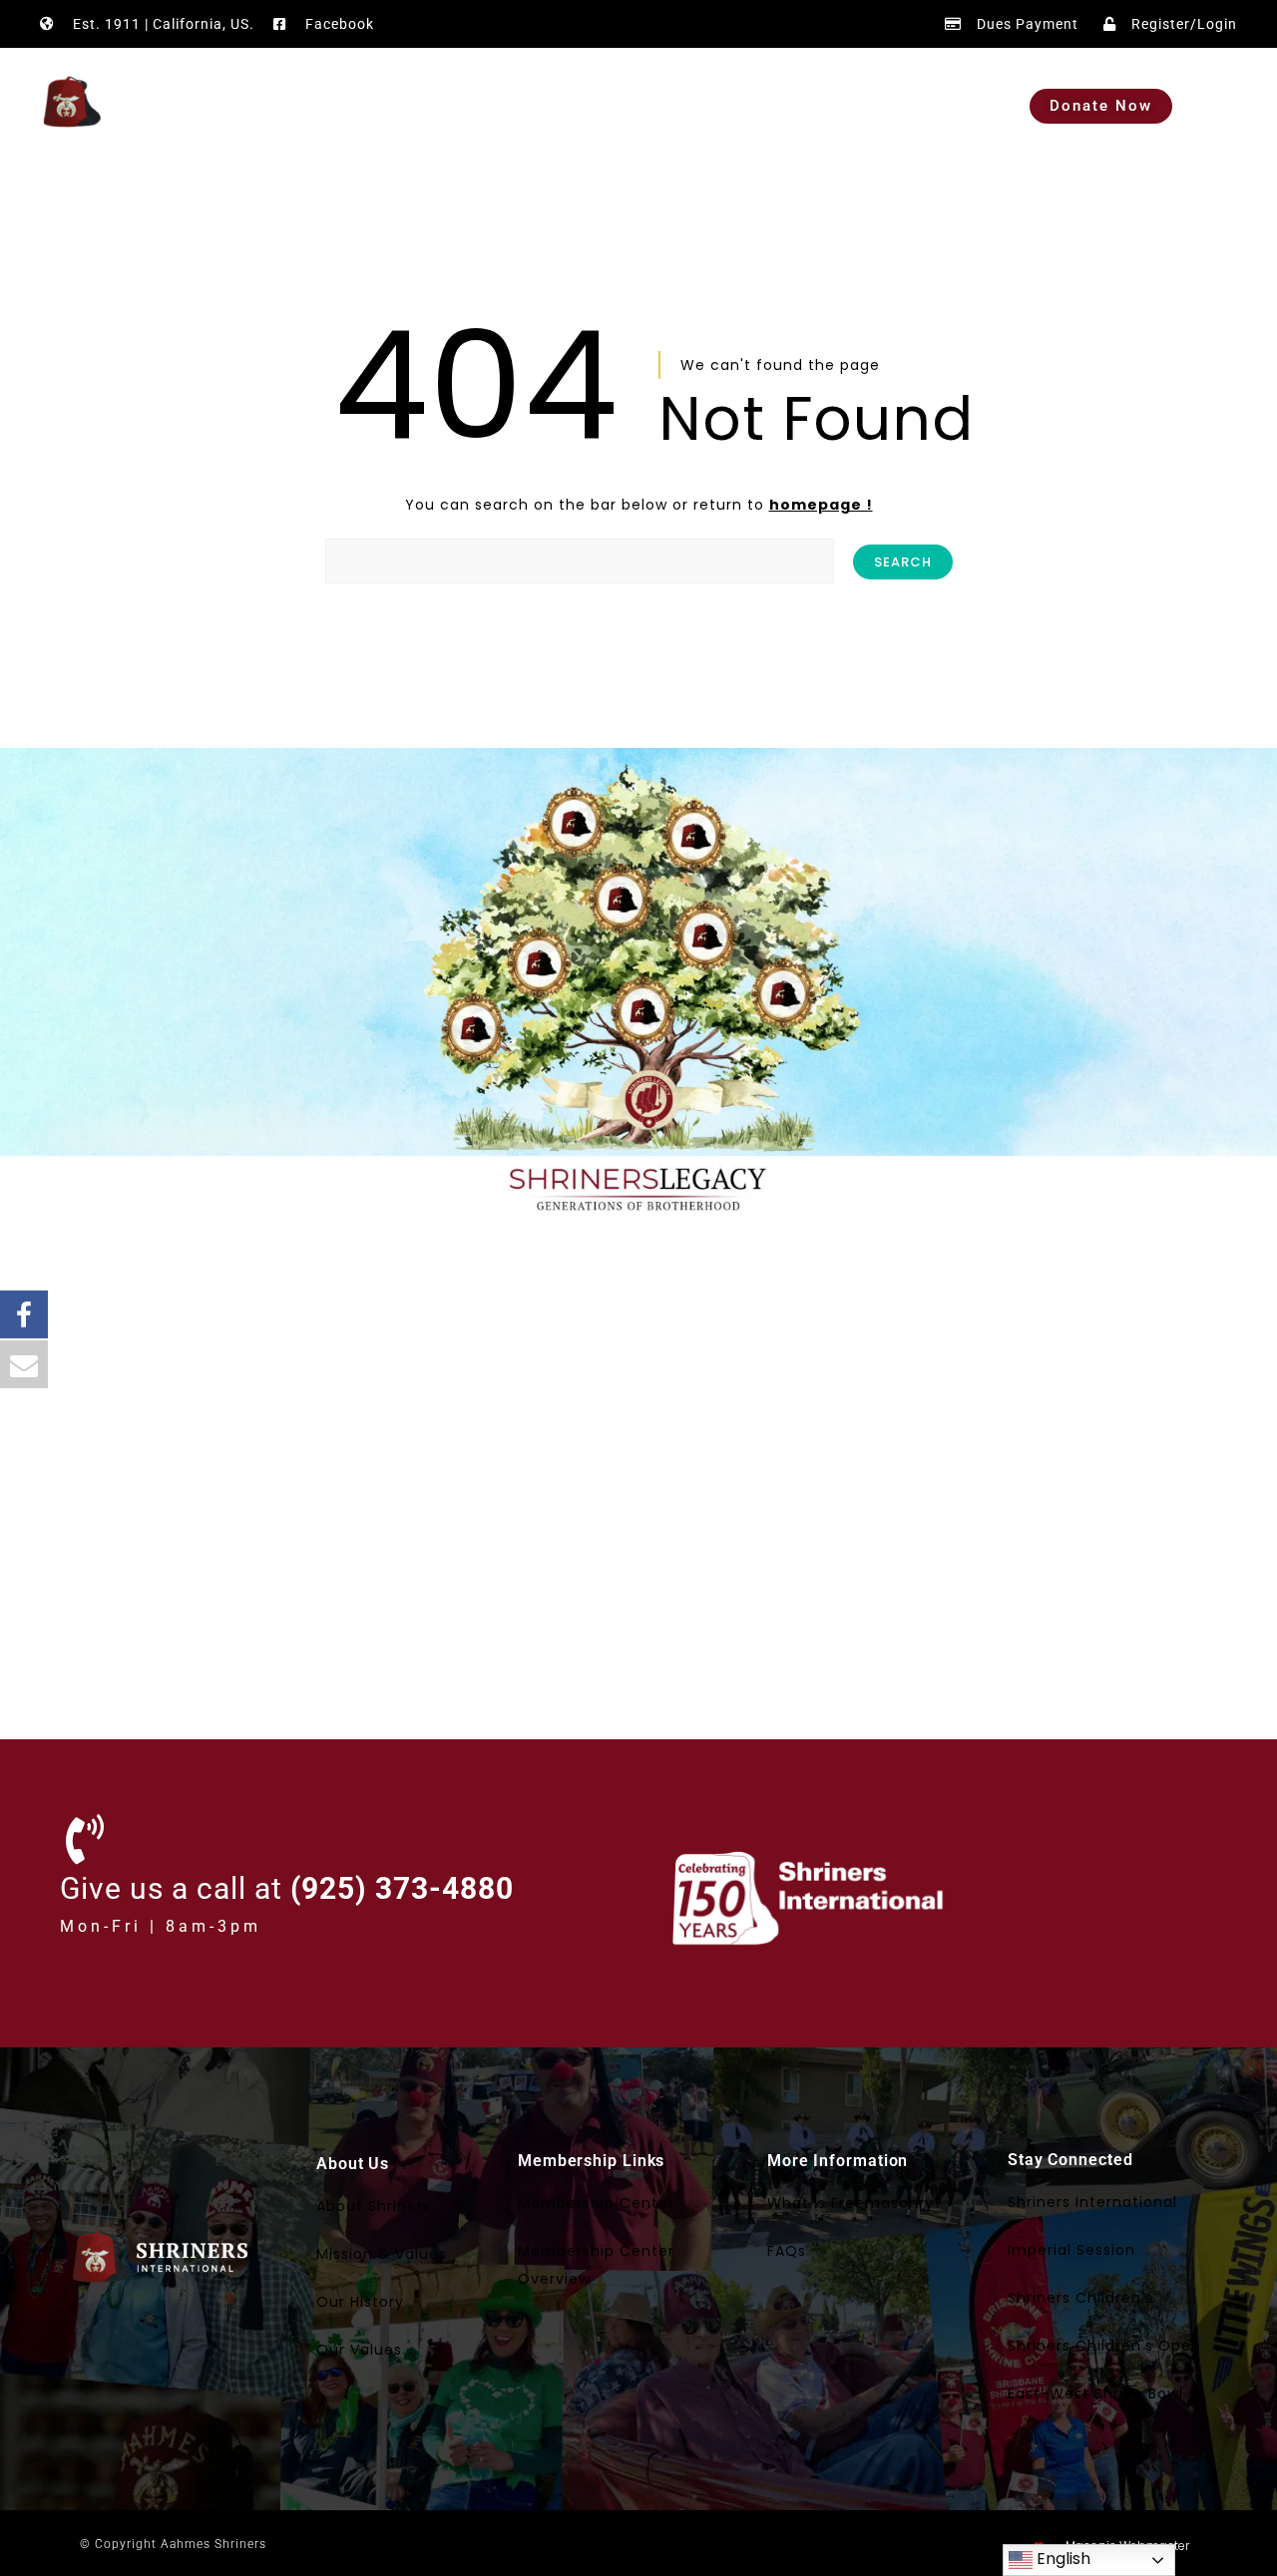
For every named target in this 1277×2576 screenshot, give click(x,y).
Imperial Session (1071, 2250)
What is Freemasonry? (855, 2203)
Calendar (711, 106)
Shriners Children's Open (1104, 2346)
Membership (587, 106)
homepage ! (821, 505)
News (809, 106)
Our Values (359, 2350)
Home (339, 106)
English (1062, 2559)
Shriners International (1092, 2202)
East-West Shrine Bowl (1095, 2393)
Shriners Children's (1080, 2298)
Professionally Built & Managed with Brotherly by (914, 2546)
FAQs (787, 2251)
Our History (360, 2302)
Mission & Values (382, 2254)
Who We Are (451, 106)
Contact (905, 106)
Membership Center (596, 2203)
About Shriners (374, 2206)
